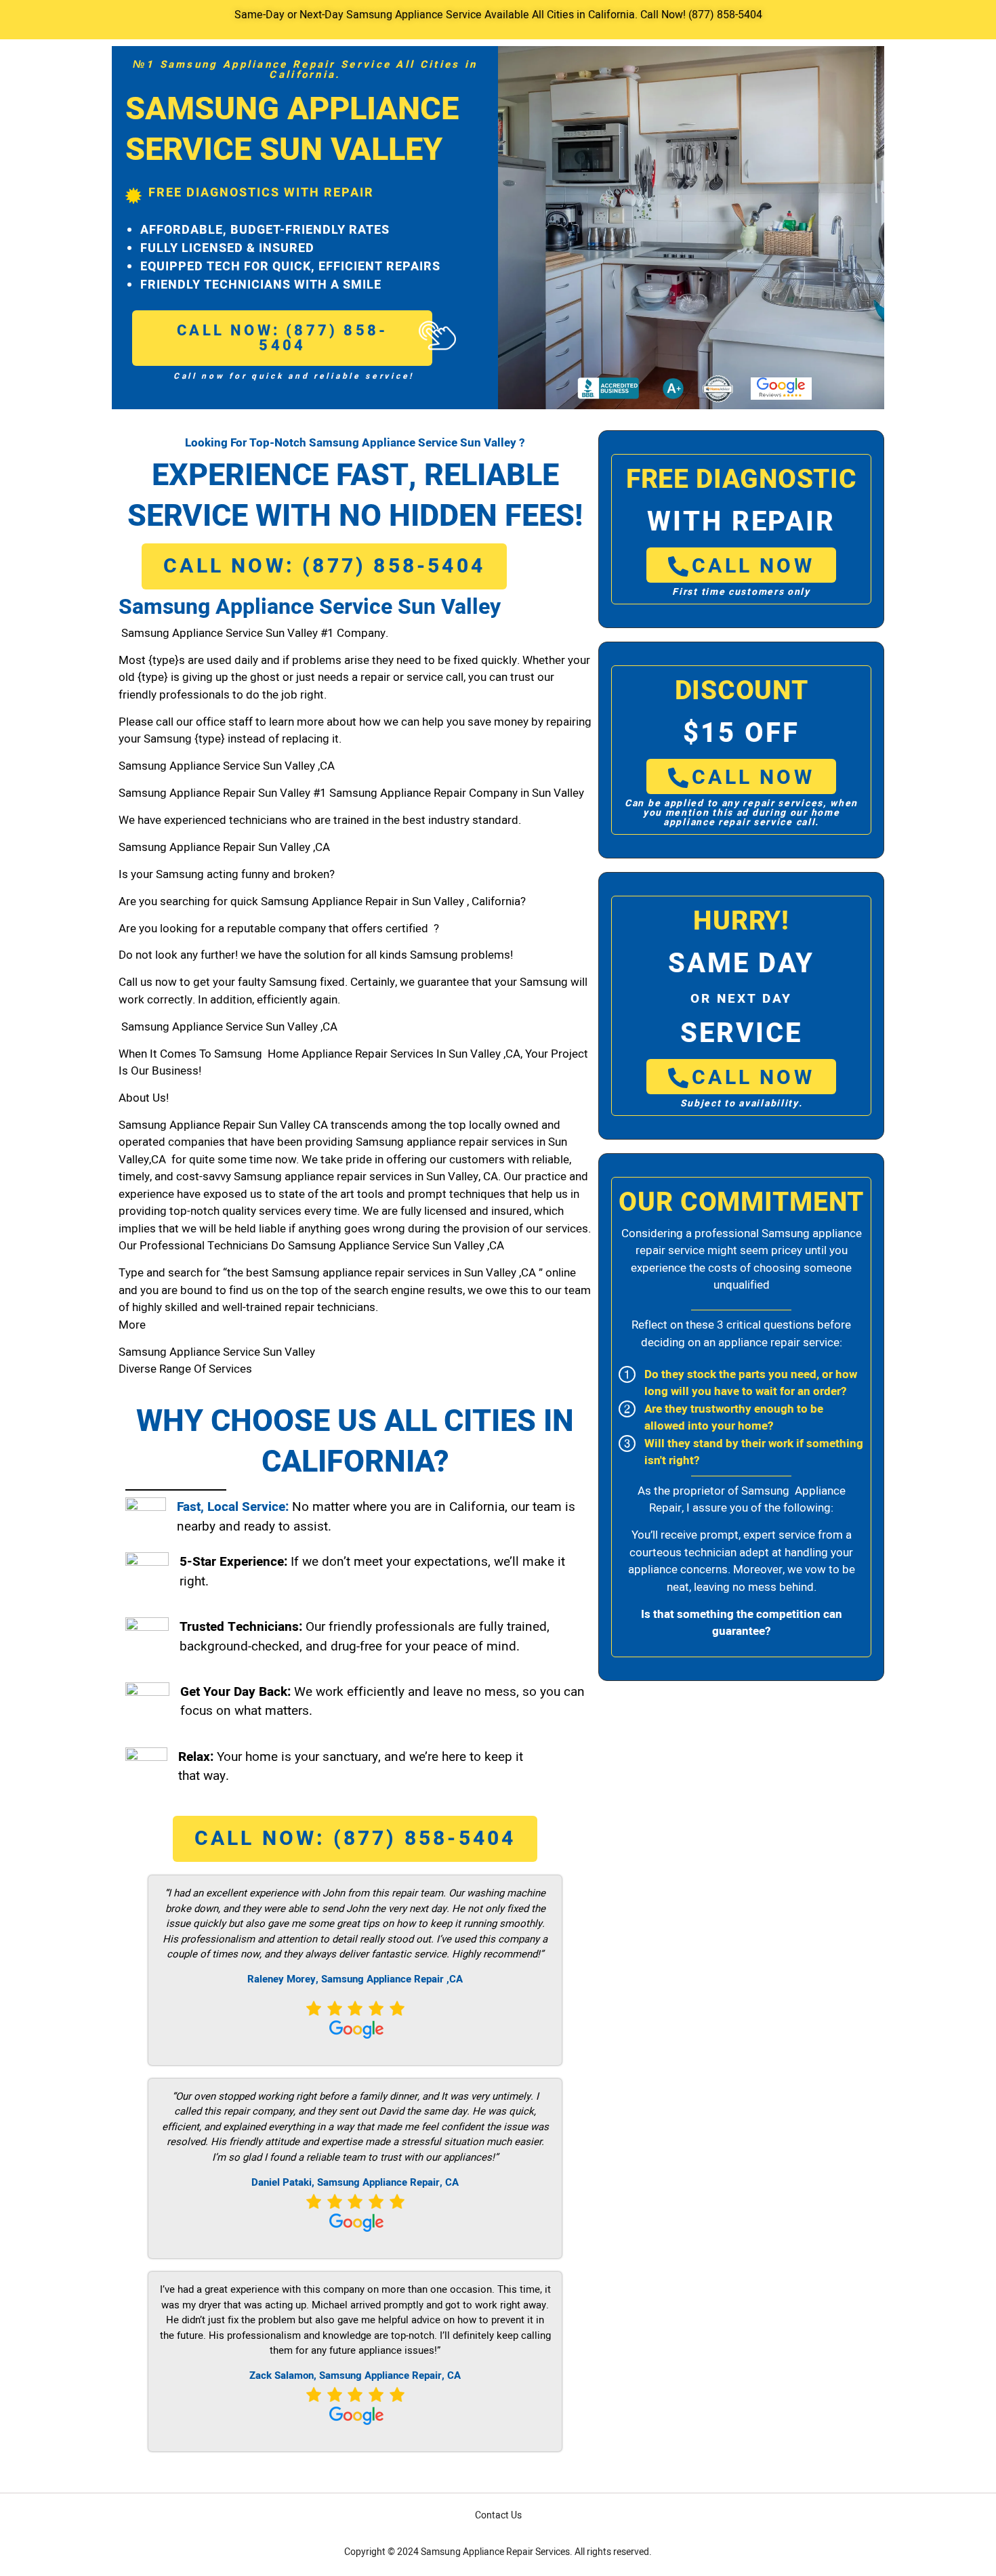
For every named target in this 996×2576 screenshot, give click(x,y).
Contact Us (498, 2515)
